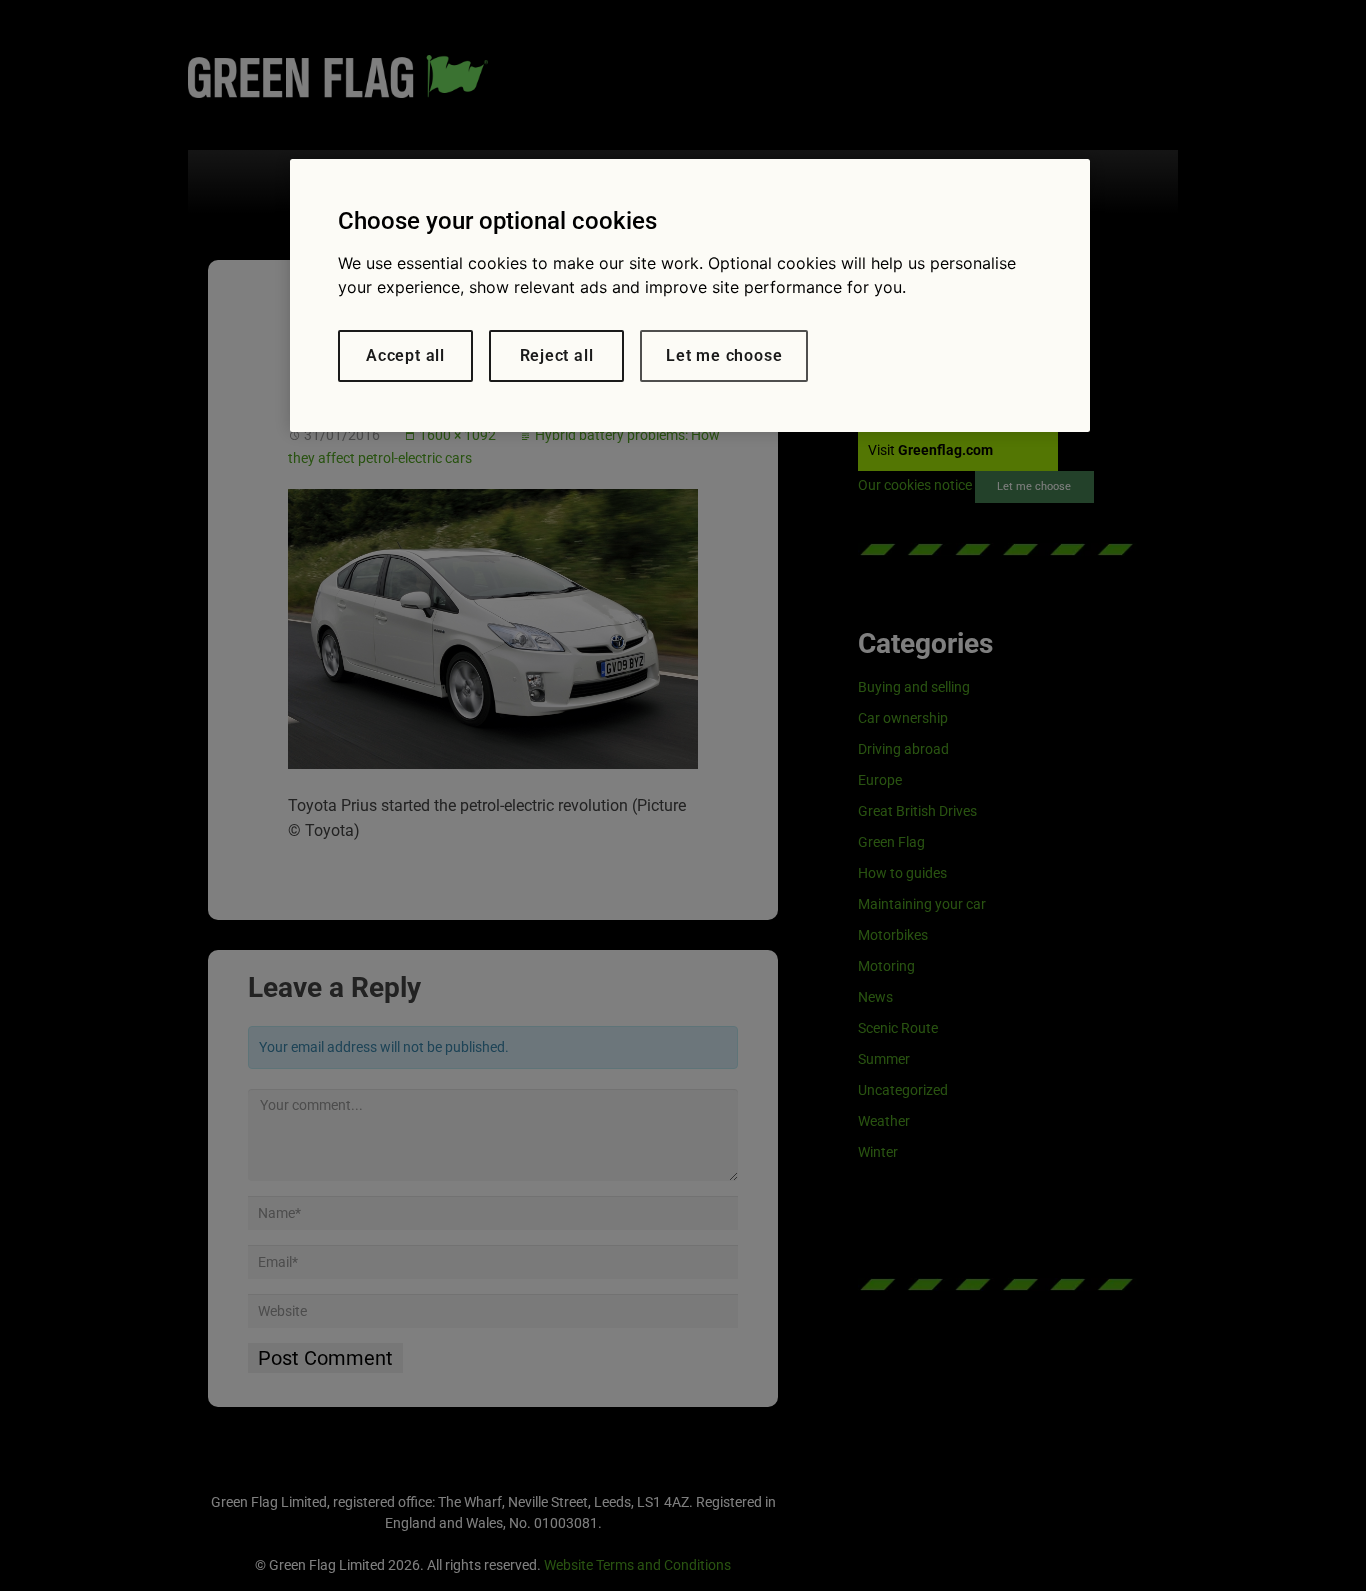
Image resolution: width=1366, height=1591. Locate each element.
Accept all (405, 355)
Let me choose (724, 355)
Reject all (557, 355)
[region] (690, 295)
